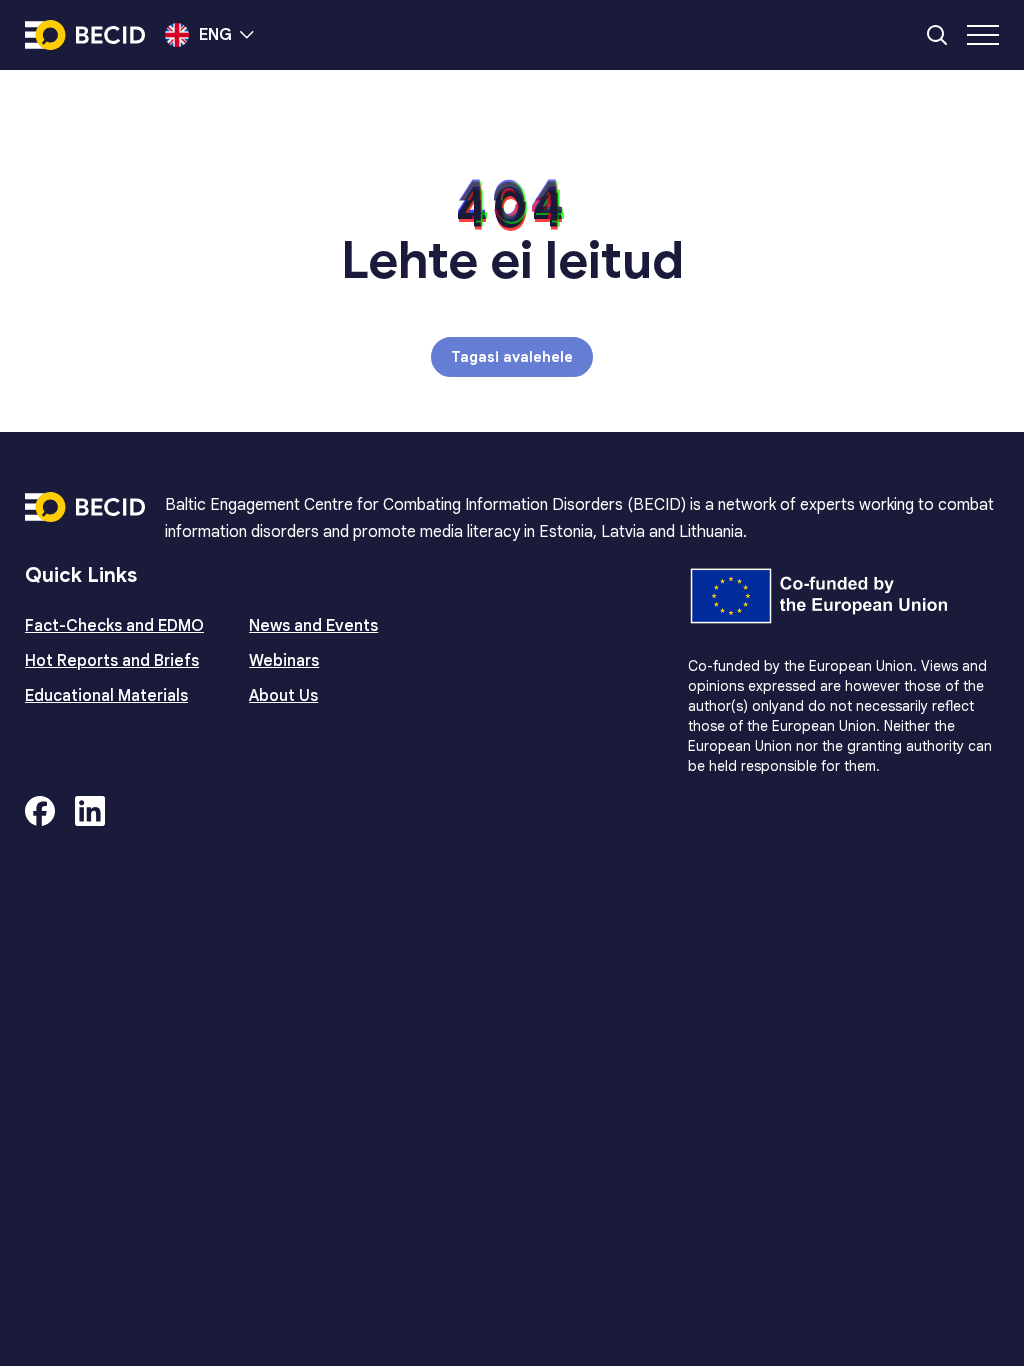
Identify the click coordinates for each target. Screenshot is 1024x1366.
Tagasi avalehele (512, 357)
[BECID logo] (85, 35)
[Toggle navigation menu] (983, 35)
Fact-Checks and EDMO (114, 626)
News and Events (313, 626)
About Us (283, 696)
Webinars (284, 661)
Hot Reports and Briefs (112, 661)
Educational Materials (106, 696)
